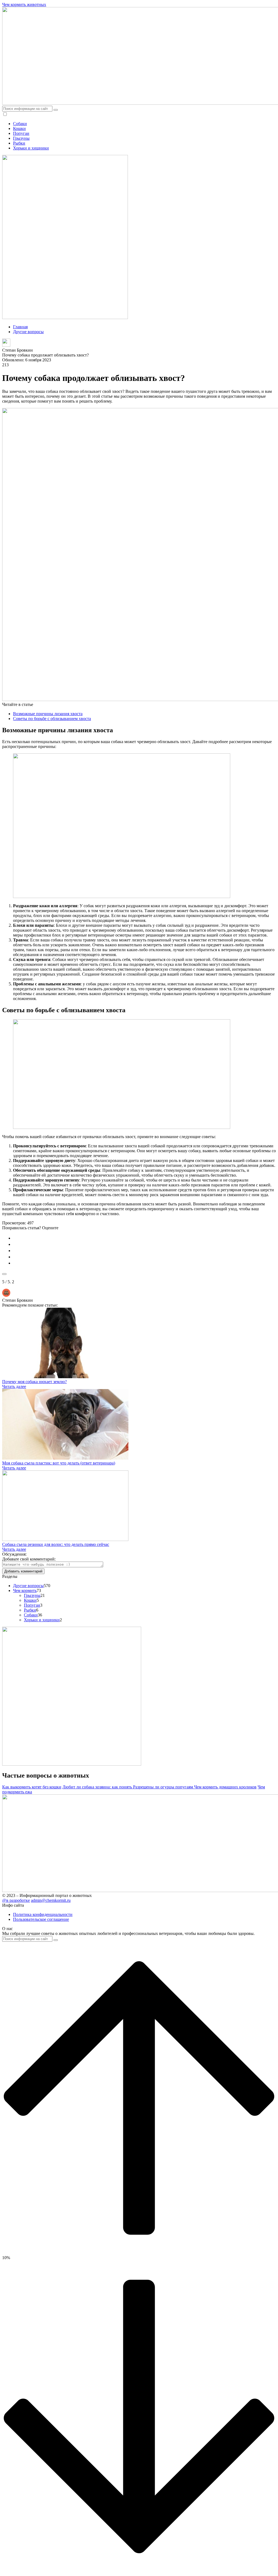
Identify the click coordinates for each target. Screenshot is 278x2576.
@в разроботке (16, 1900)
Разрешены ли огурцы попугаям (164, 1787)
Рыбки (19, 143)
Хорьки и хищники (31, 148)
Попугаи (21, 133)
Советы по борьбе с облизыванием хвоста (52, 719)
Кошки (19, 128)
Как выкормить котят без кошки (32, 1787)
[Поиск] (56, 110)
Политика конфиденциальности (43, 1914)
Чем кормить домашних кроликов (225, 1787)
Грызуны (21, 138)
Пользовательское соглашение (41, 1919)
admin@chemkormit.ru (51, 1900)
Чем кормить (25, 1591)
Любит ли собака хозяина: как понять (98, 1787)
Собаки (20, 124)
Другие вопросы (28, 1586)
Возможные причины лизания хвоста (48, 714)
